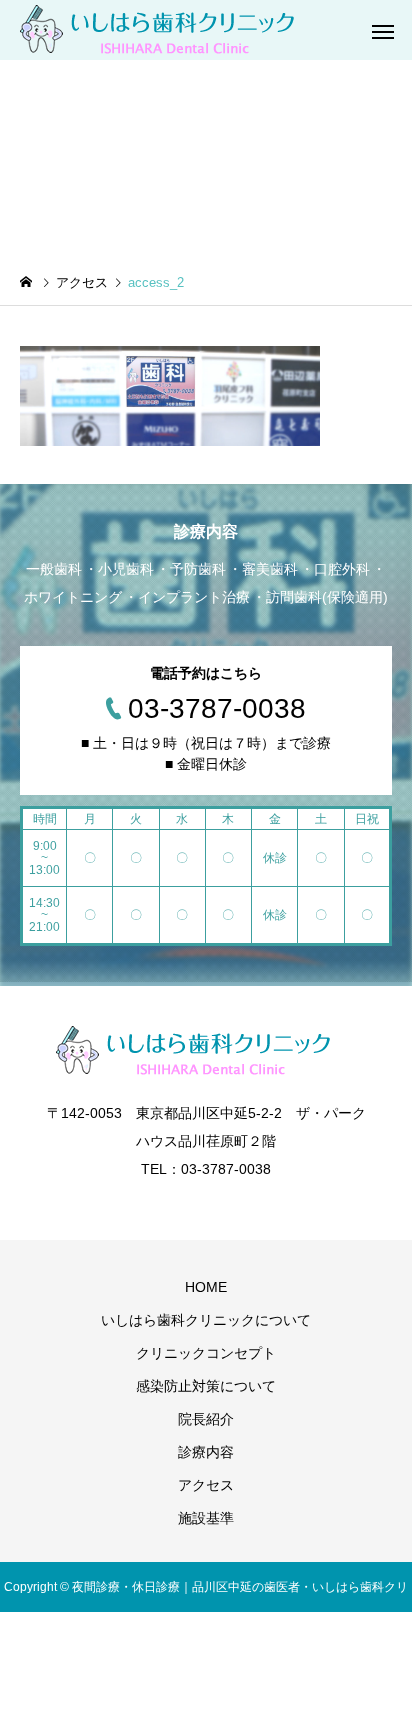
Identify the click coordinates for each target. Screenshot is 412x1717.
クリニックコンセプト (206, 1353)
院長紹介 (206, 1419)
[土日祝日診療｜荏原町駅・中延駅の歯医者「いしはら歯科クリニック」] (170, 30)
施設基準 (206, 1518)
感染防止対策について (206, 1386)
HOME (206, 1287)
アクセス (206, 1485)
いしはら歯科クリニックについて (206, 1320)
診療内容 (206, 1452)
